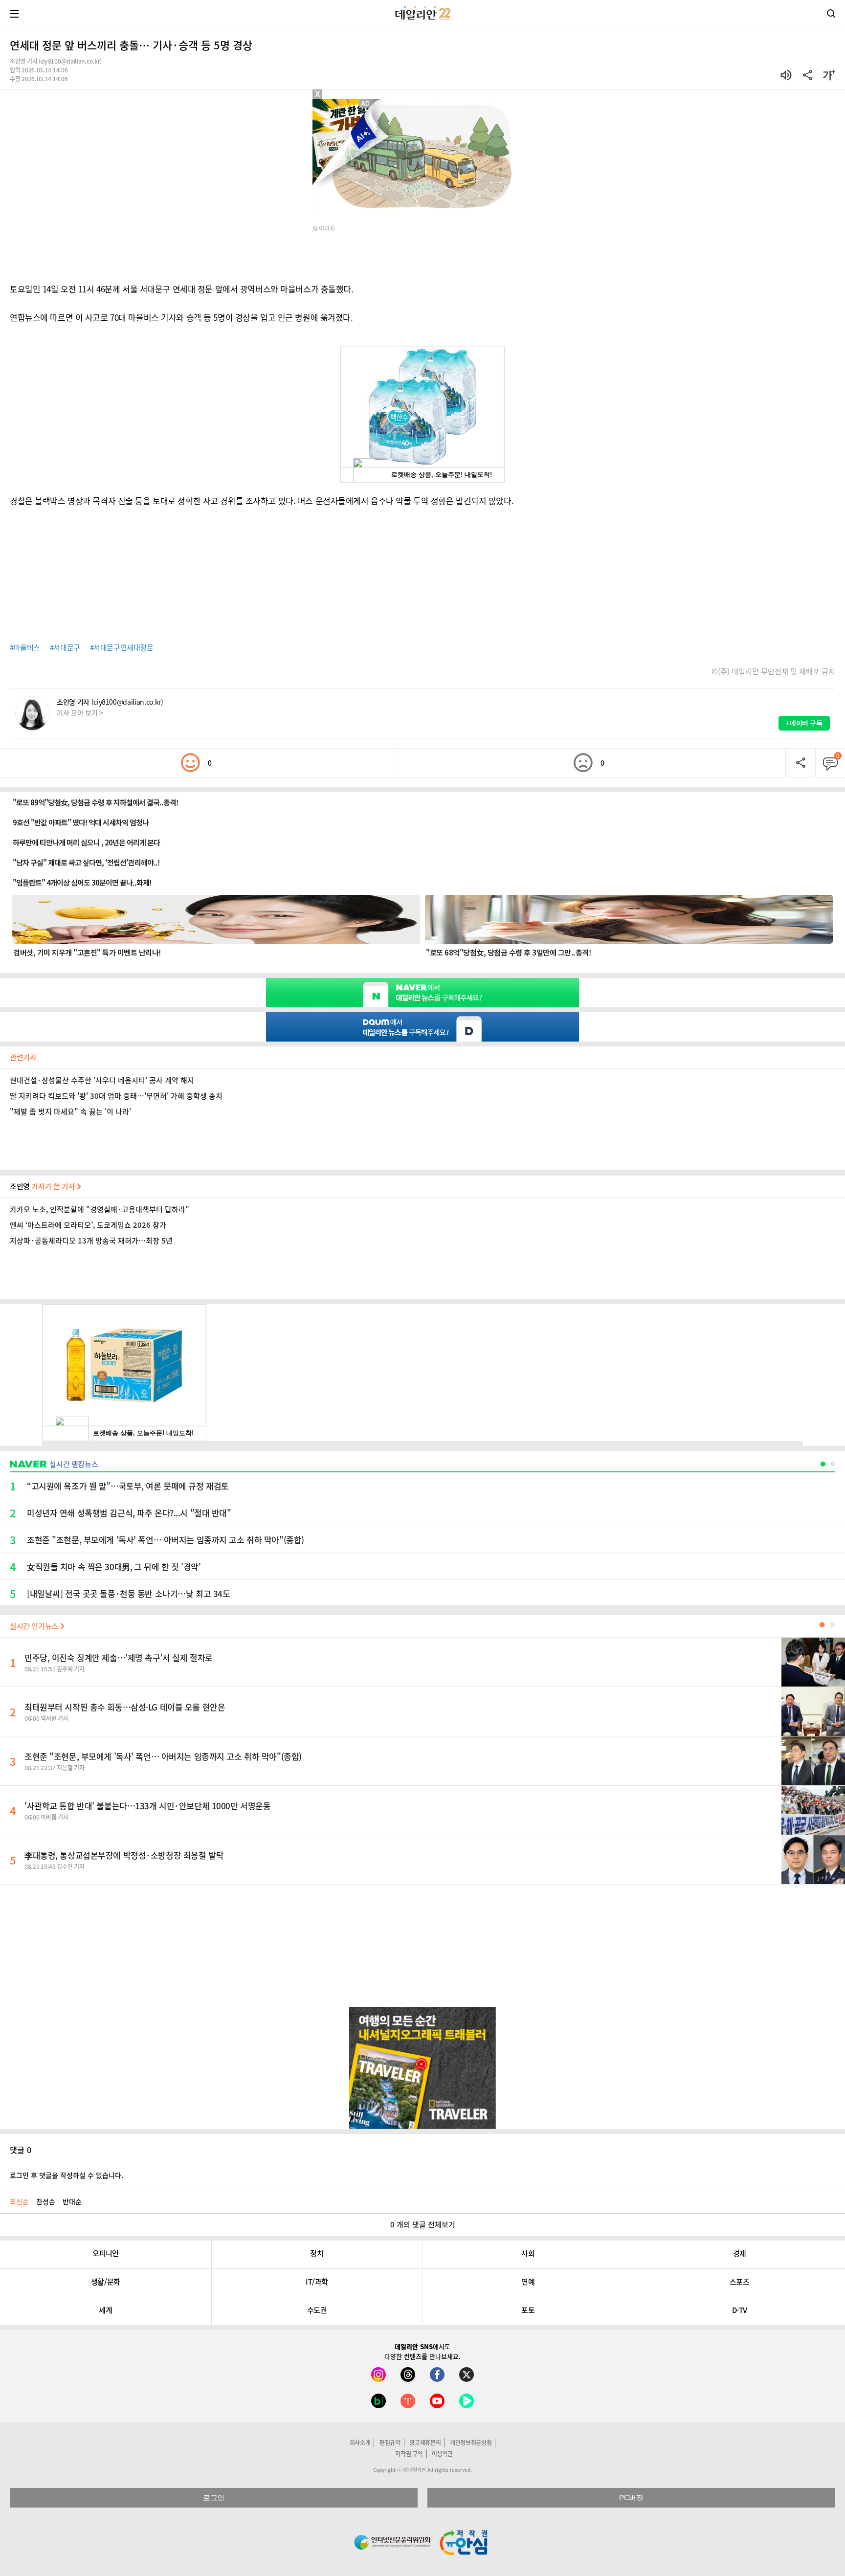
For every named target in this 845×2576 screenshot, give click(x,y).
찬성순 (46, 2201)
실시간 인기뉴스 (35, 1626)
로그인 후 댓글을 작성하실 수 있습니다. (67, 2175)
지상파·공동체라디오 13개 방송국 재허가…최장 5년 (91, 1241)
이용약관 (442, 2454)
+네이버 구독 (804, 723)
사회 (528, 2253)
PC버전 (631, 2498)
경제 (740, 2253)
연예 (528, 2282)
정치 (317, 2253)
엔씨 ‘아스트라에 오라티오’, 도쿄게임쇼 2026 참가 (88, 1225)
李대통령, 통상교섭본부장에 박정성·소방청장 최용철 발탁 (124, 1855)
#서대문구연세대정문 (122, 647)
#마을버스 (25, 647)
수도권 (317, 2310)
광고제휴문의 (425, 2443)
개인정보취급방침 (471, 2443)
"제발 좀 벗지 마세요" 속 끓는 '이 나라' (70, 1111)
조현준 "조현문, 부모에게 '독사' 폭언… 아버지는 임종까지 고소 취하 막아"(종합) (163, 1756)
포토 (528, 2310)
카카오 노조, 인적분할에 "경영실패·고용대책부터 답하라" (100, 1209)
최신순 (19, 2201)
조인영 (43, 1186)
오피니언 (106, 2253)
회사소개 (360, 2443)
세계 (105, 2310)
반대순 (72, 2201)
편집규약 (390, 2443)
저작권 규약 (409, 2454)
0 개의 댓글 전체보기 (423, 2224)
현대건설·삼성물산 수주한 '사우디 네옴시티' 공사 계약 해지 (102, 1080)
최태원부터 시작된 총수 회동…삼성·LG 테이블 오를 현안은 (125, 1707)
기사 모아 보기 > (80, 712)
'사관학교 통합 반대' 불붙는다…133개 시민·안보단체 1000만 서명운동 (147, 1806)
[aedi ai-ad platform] (366, 104)
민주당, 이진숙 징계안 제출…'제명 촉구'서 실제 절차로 (119, 1657)
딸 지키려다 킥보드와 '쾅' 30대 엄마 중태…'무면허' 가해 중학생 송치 (116, 1096)
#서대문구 (65, 647)
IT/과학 (317, 2282)
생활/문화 (106, 2282)
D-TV (740, 2310)
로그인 (214, 2498)
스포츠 (740, 2282)
